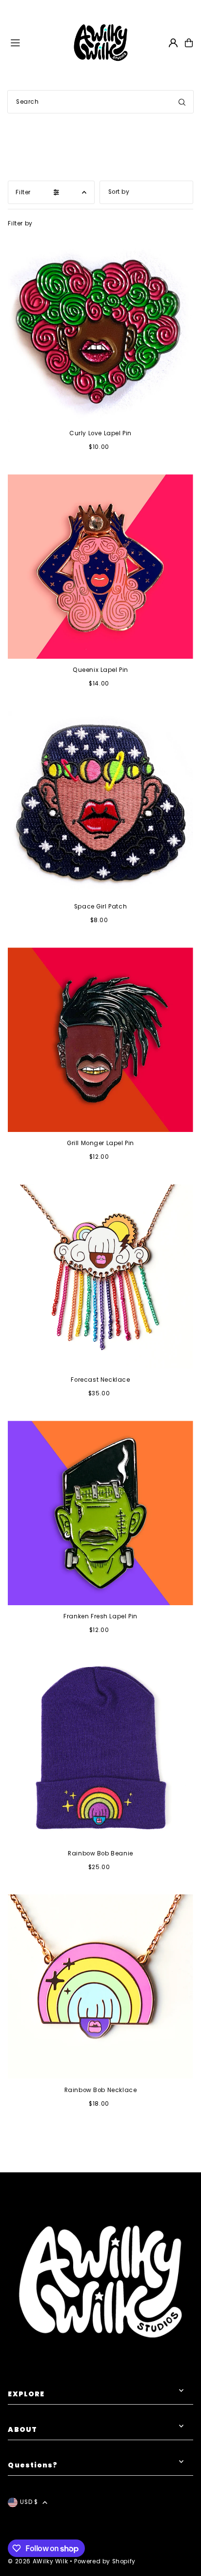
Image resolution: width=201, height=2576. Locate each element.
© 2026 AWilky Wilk (38, 2561)
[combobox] (100, 102)
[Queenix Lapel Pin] (100, 566)
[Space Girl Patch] (100, 803)
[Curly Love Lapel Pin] (100, 330)
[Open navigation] (36, 42)
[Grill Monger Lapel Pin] (100, 1040)
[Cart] (189, 43)
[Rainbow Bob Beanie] (100, 1750)
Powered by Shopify (105, 2561)
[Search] (182, 102)
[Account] (173, 43)
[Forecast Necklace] (100, 1276)
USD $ (29, 2502)
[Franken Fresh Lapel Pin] (100, 1513)
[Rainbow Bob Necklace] (100, 1987)
